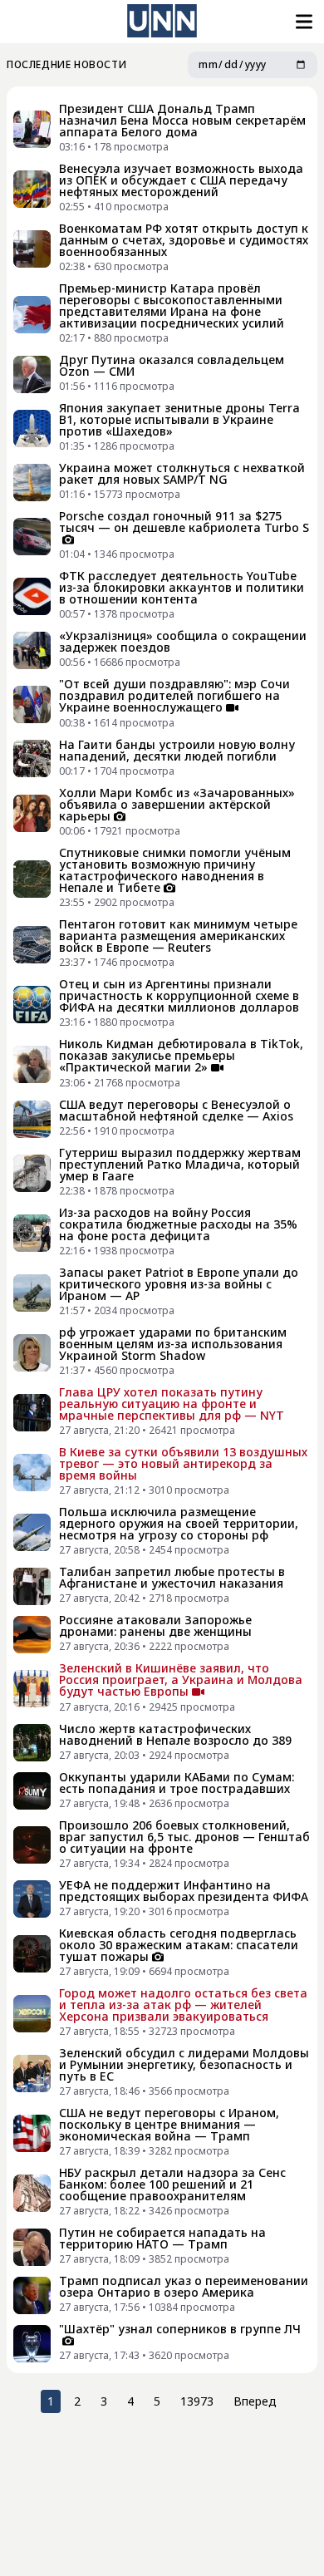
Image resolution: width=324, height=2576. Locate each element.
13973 (197, 2401)
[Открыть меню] (302, 22)
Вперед (255, 2401)
